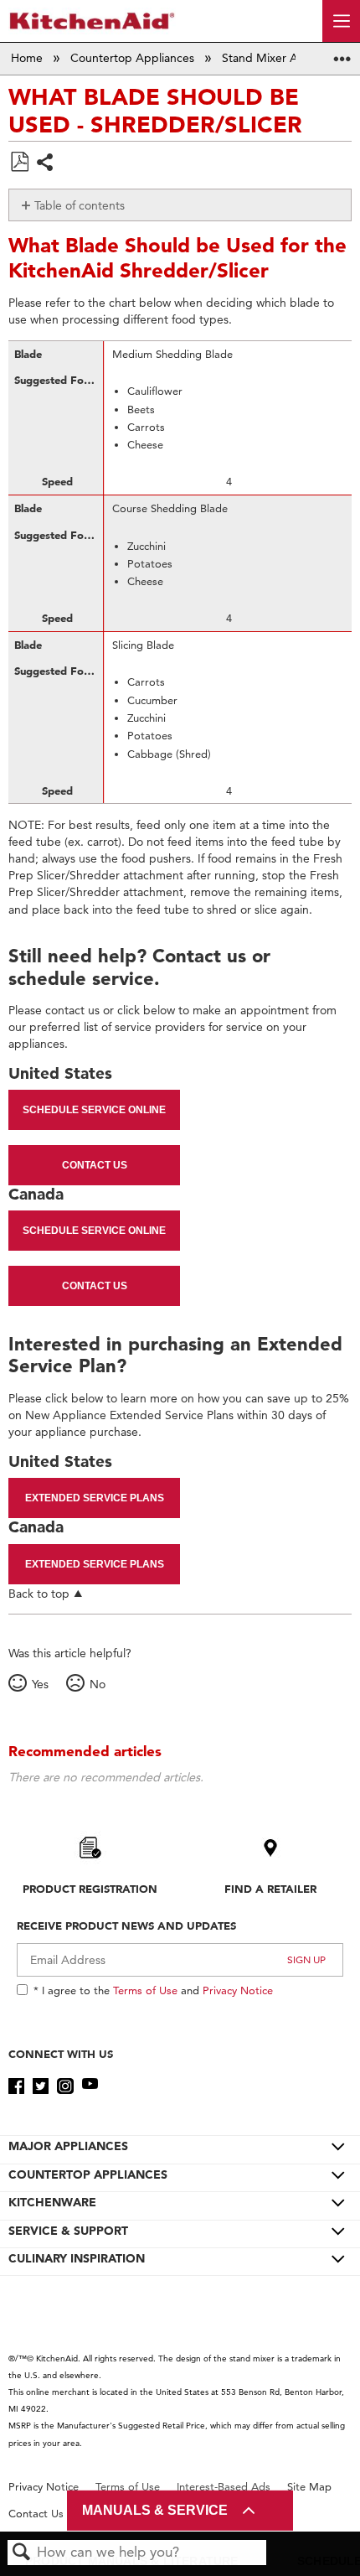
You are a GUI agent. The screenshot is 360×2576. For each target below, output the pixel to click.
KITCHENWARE (52, 2202)
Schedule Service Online (94, 1110)
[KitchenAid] (92, 21)
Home (28, 58)
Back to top (39, 1593)
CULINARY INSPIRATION (77, 2258)
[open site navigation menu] (341, 21)
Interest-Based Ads (224, 2487)
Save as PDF (19, 162)
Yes (40, 1684)
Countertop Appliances (134, 58)
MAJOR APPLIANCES (68, 2146)
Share (46, 164)
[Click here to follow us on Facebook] (16, 2086)
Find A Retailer (270, 1889)
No (97, 1684)
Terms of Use (145, 1990)
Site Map (309, 2487)
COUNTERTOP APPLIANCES (88, 2174)
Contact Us (95, 1165)
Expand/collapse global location (342, 53)
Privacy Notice (238, 1990)
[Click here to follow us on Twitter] (41, 2086)
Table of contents (80, 205)
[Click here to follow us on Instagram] (65, 2086)
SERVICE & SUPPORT (68, 2231)
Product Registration (90, 1889)
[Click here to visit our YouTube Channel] (90, 2086)
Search (22, 2553)
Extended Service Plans (95, 1498)
